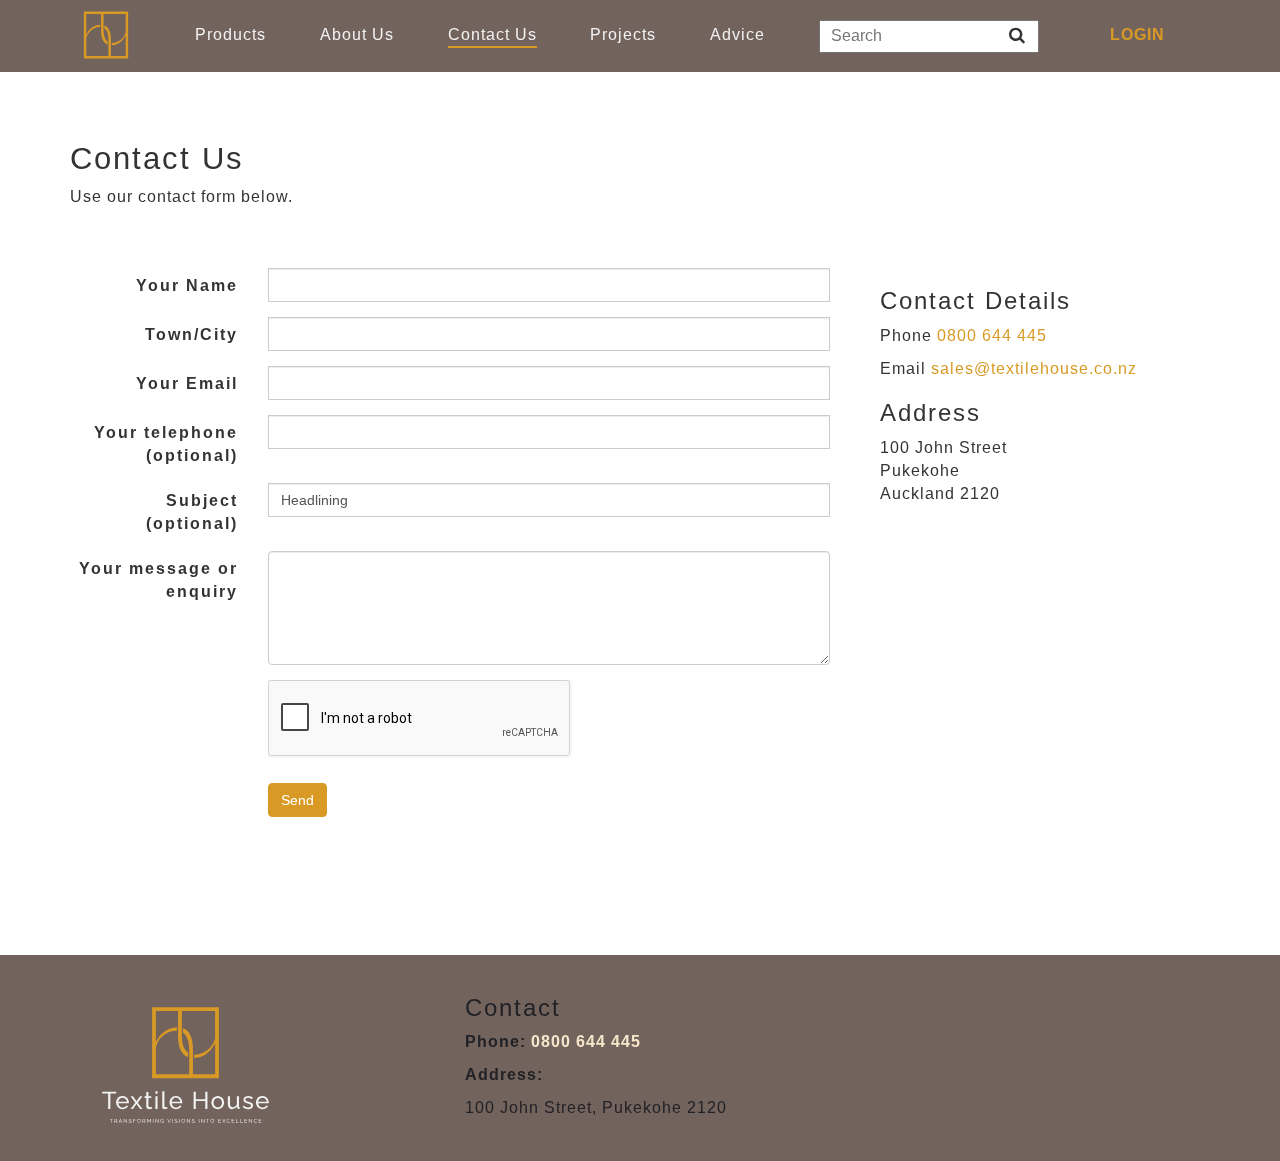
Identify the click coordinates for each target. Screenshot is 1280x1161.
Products (230, 34)
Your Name (187, 285)
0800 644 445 (992, 335)
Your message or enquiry (158, 580)
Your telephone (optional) (166, 444)
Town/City (191, 334)
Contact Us (492, 34)
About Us (357, 34)
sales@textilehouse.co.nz (1034, 368)
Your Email (187, 383)
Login (1137, 34)
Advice (737, 34)
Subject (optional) (192, 512)
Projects (623, 34)
